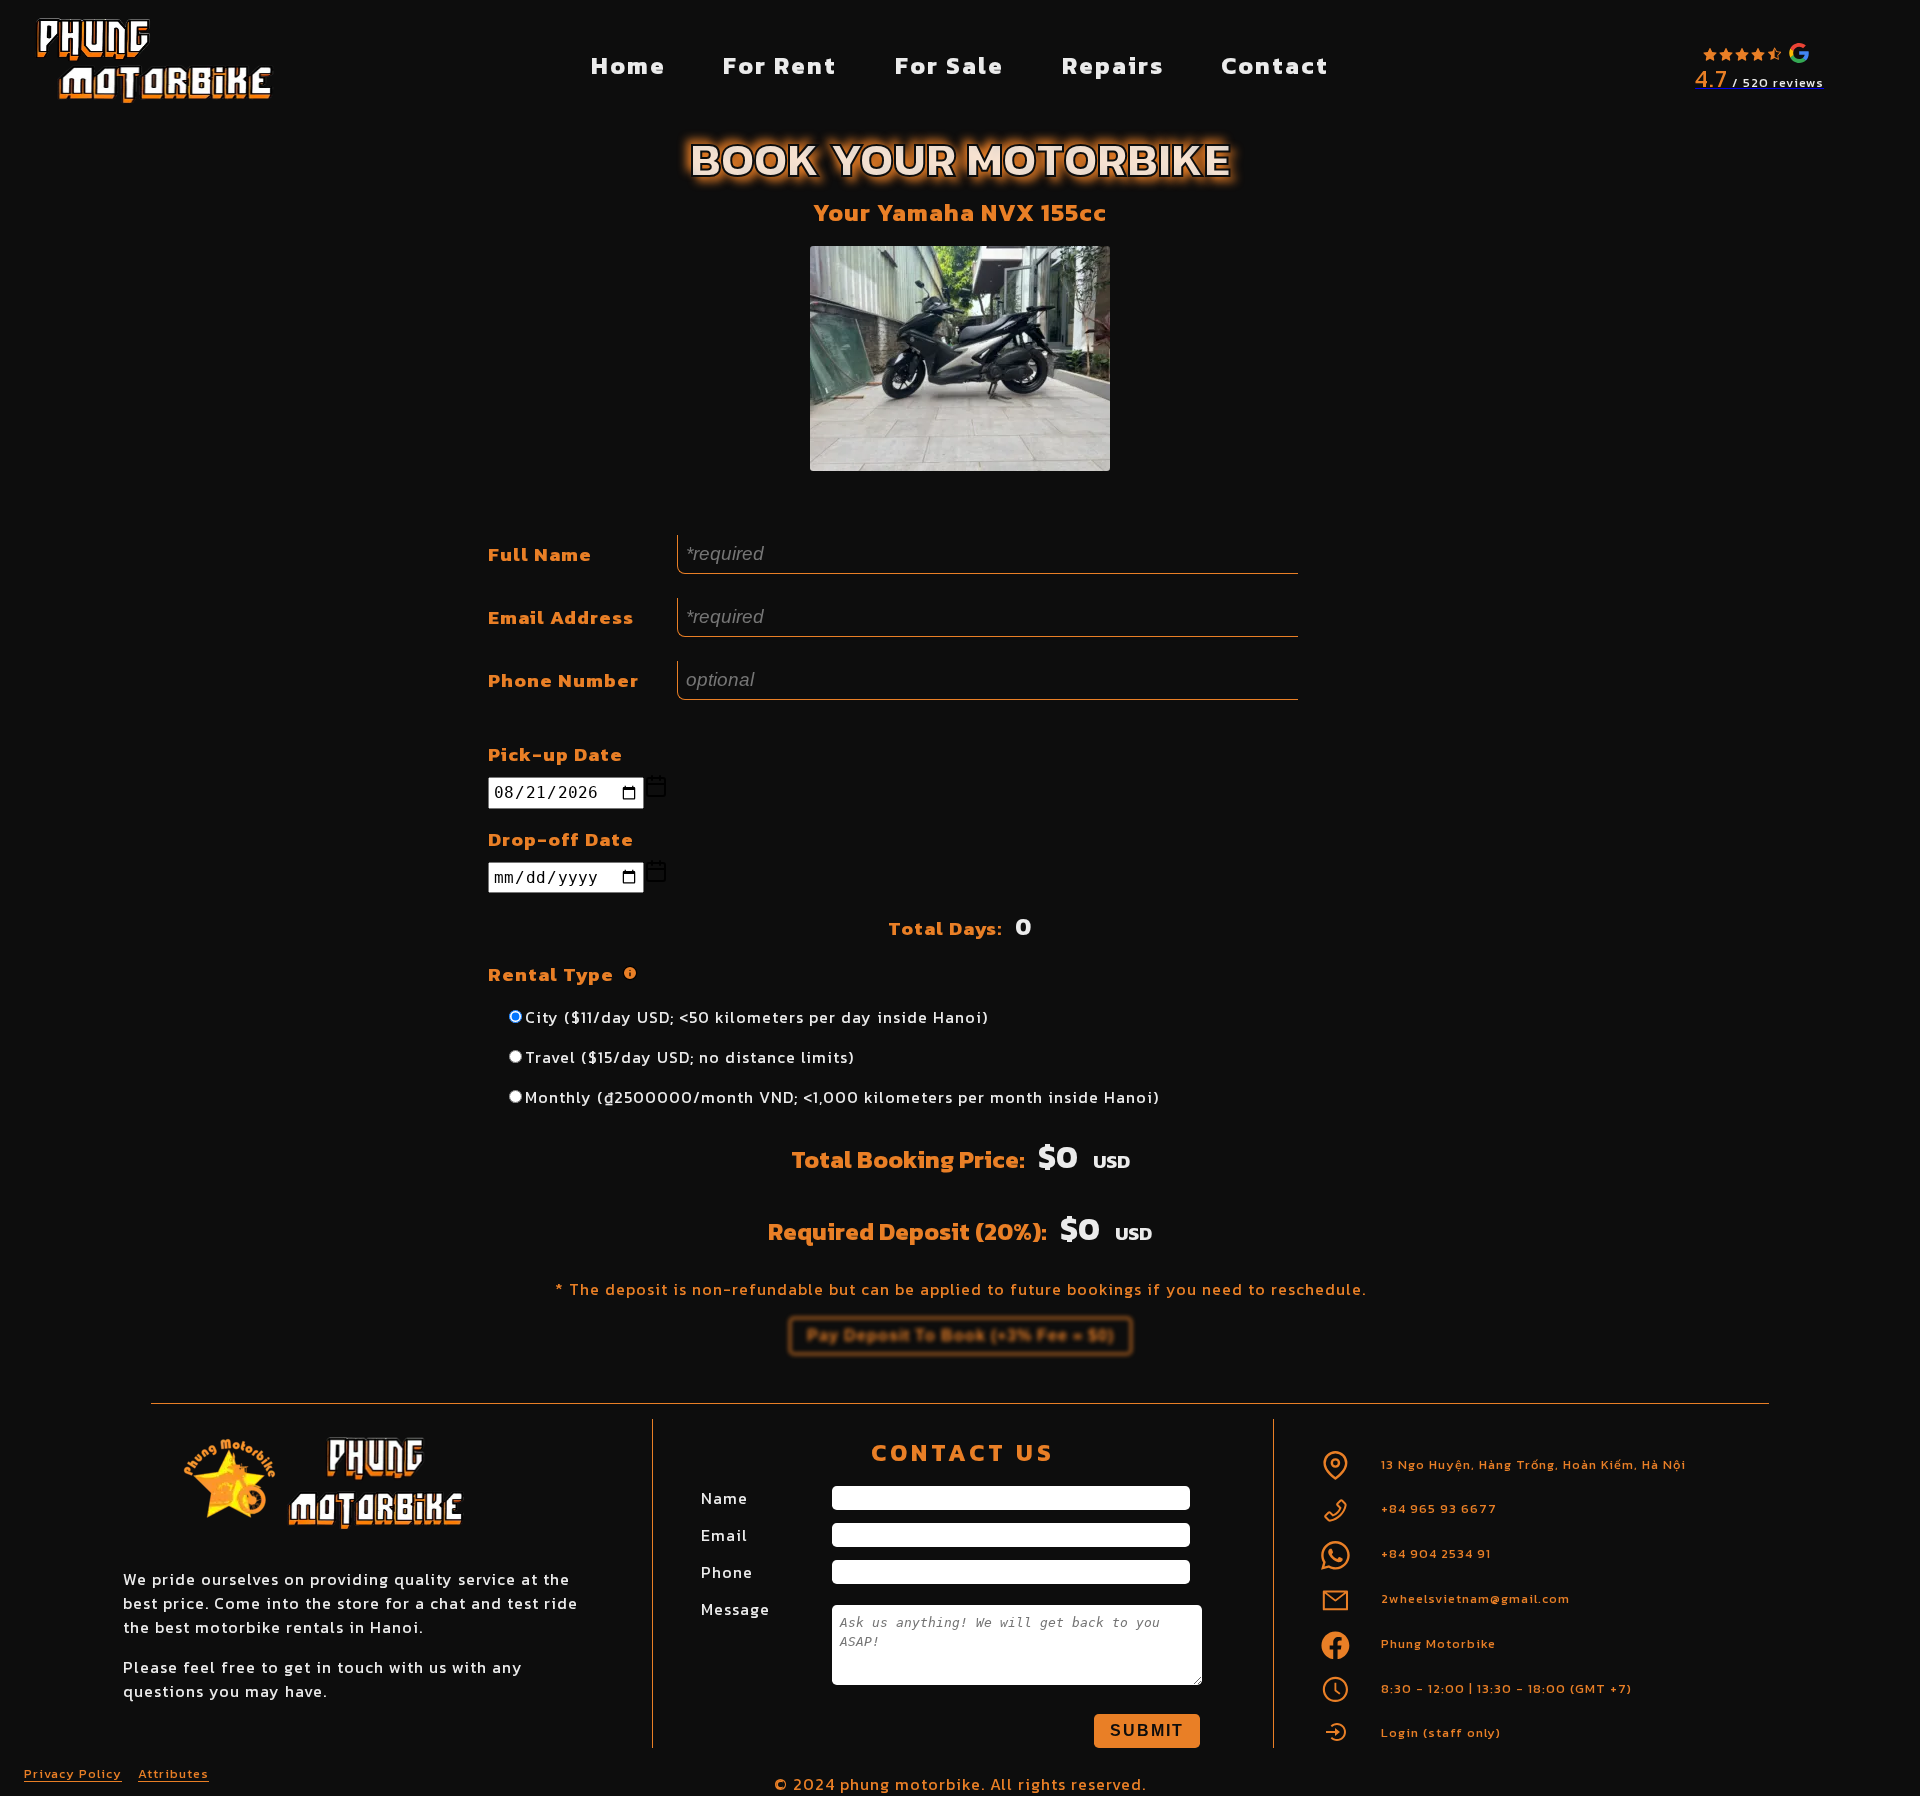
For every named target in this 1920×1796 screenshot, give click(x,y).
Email (724, 1535)
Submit (1147, 1730)
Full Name (540, 554)
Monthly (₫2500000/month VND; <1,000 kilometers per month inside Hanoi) (842, 1097)
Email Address (561, 617)
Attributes (173, 1773)
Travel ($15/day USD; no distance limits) (689, 1057)
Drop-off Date (561, 839)
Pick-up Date (555, 754)
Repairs (1113, 65)
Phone (727, 1572)
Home (628, 65)
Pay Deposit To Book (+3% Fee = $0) (960, 1335)
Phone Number (563, 680)
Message (735, 1609)
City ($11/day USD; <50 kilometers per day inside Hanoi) (756, 1017)
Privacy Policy (73, 1773)
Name (724, 1498)
